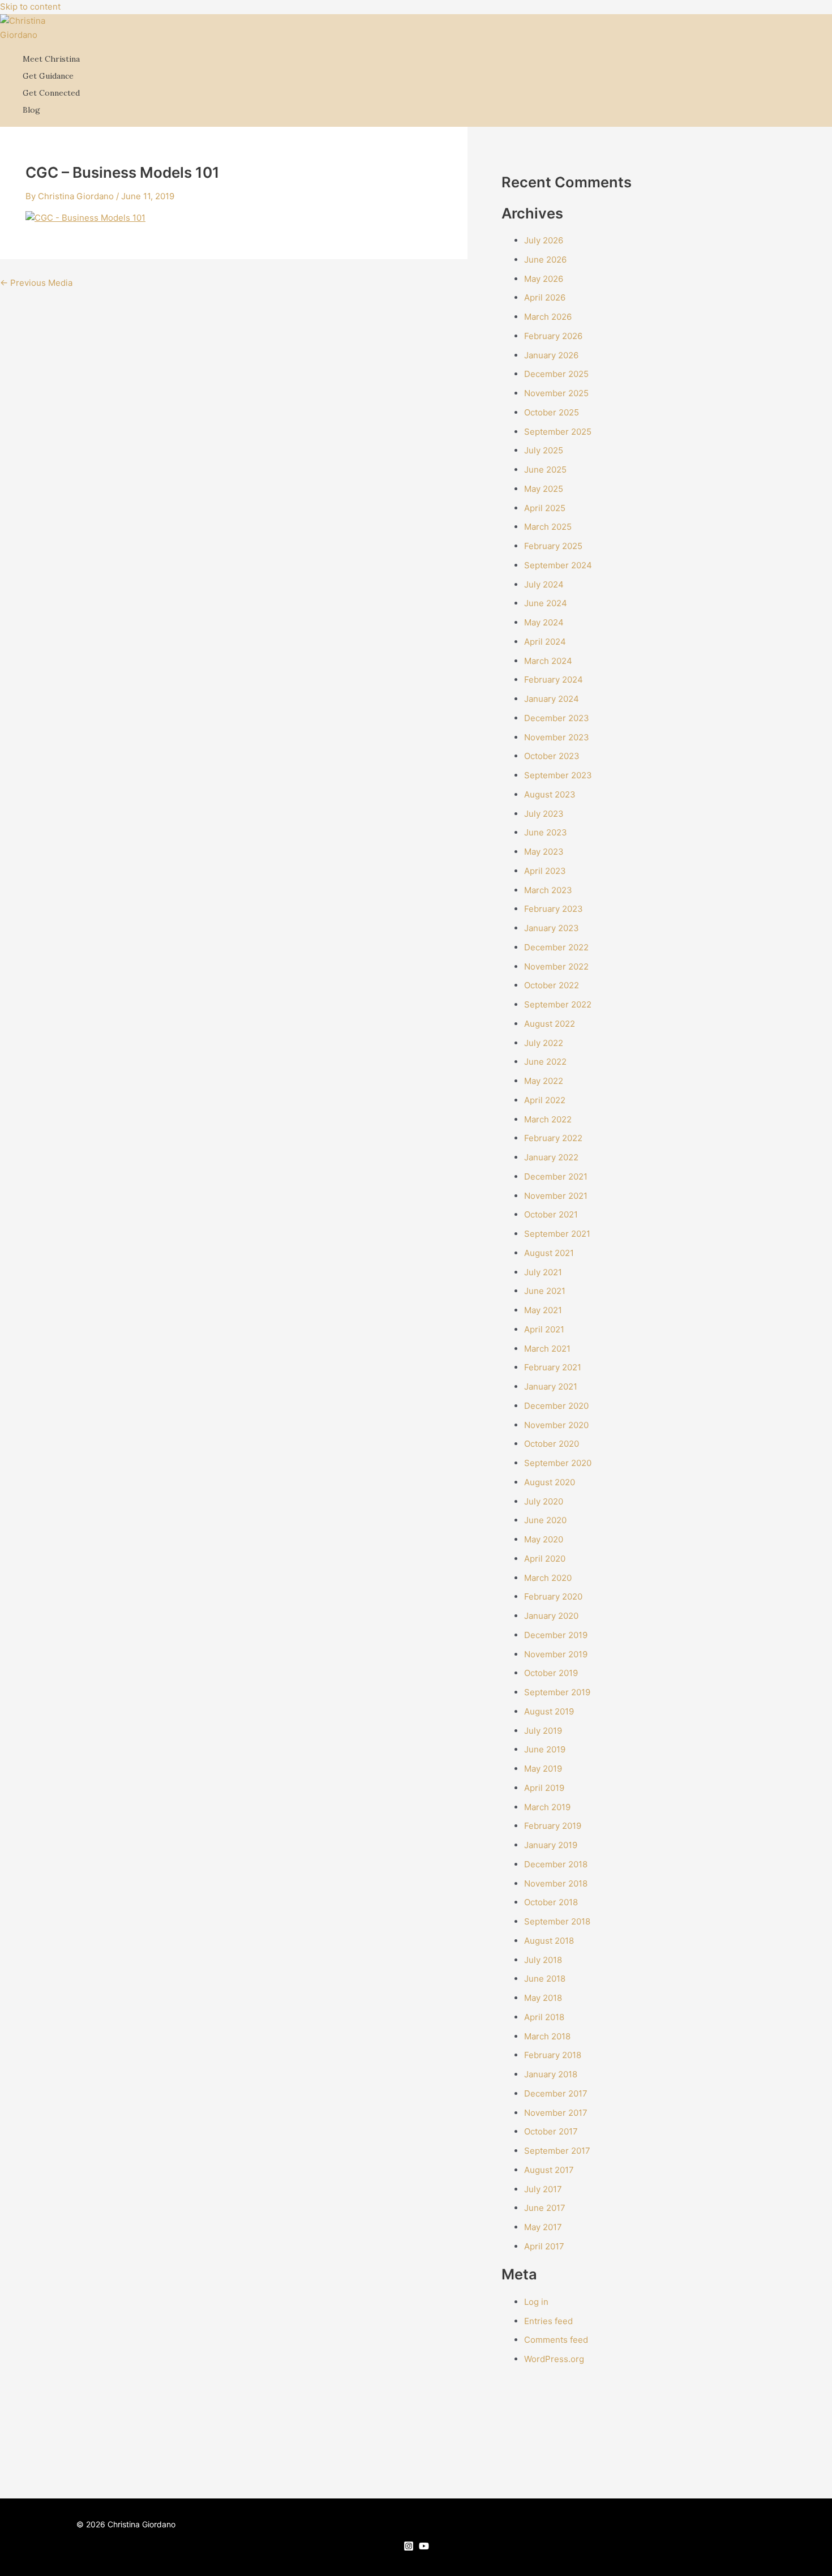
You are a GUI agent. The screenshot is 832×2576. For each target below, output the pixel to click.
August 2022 (550, 1024)
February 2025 (553, 546)
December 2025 (556, 374)
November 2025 (556, 393)
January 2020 (551, 1616)
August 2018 (549, 1941)
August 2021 (549, 1253)
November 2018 (556, 1883)
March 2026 (548, 317)
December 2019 (556, 1635)
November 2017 (556, 2113)
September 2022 (558, 1004)
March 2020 (548, 1578)
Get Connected (51, 93)
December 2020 (556, 1406)
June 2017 (545, 2208)
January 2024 (552, 699)
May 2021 (543, 1310)
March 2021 (547, 1349)
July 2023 (544, 814)
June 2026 (545, 260)
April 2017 (544, 2246)
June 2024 (546, 603)
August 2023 (550, 794)
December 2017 (556, 2093)
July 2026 (544, 240)
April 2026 (545, 297)
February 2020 (553, 1596)
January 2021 (551, 1386)
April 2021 (544, 1329)
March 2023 (548, 890)
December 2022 (556, 947)
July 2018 (543, 1960)
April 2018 (544, 2017)
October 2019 (551, 1673)
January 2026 (551, 355)
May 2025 (544, 489)
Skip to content (30, 7)
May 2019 (543, 1769)
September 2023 (558, 775)
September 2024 (558, 565)
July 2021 (543, 1272)
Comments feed (556, 2340)
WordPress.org (554, 2359)
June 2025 (545, 470)
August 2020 (550, 1482)
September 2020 (558, 1463)
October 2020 (552, 1444)
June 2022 (545, 1062)
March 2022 (548, 1119)
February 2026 (553, 336)
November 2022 (556, 966)
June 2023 (546, 832)
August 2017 (549, 2170)
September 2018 (557, 1921)
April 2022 (545, 1100)
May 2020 (544, 1539)
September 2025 (558, 432)
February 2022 (553, 1138)
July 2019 (543, 1731)
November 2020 (556, 1425)
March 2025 (548, 527)
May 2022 (544, 1081)
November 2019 (556, 1654)
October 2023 (552, 756)
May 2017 (543, 2227)
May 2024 (544, 622)
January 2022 (551, 1157)
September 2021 (557, 1234)
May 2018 (543, 1998)
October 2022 (552, 985)
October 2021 (551, 1214)
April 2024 (545, 642)
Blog (31, 110)
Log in (536, 2302)
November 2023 (557, 737)
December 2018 (556, 1864)
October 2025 (552, 412)
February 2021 (553, 1367)
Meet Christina (51, 59)
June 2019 (545, 1749)
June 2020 (545, 1520)
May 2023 (544, 852)
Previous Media (36, 283)
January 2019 (551, 1845)
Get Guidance (48, 76)
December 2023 (557, 718)
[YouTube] (424, 2548)
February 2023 (554, 909)
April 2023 (545, 871)
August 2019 (549, 1711)
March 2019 (547, 1807)
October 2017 (551, 2131)
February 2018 (553, 2055)
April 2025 (545, 508)
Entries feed (548, 2321)
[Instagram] (409, 2548)
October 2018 (551, 1902)
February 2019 (553, 1826)
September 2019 (557, 1692)
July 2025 (544, 450)
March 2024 (548, 661)
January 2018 (551, 2074)
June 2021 (545, 1291)
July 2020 (544, 1501)
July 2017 (543, 2189)
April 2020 (545, 1559)
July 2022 (544, 1043)
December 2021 (556, 1176)
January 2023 (552, 928)
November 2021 (556, 1196)
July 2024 (544, 584)
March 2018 (547, 2036)
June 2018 (545, 1979)
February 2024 (554, 680)
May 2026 (544, 279)
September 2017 (557, 2151)
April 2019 (544, 1788)
